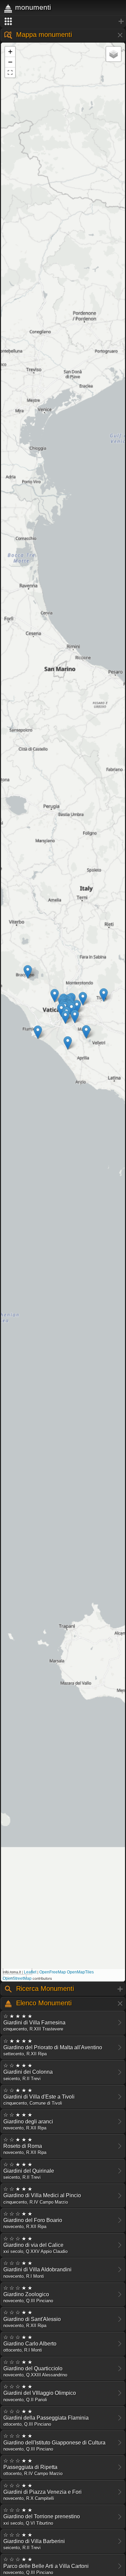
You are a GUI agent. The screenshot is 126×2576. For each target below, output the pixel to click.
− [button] (10, 62)
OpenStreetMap (17, 1978)
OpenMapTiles (80, 1972)
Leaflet (30, 1972)
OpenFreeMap (53, 1972)
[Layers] (114, 54)
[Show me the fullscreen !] (10, 72)
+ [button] (10, 51)
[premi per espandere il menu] (63, 21)
